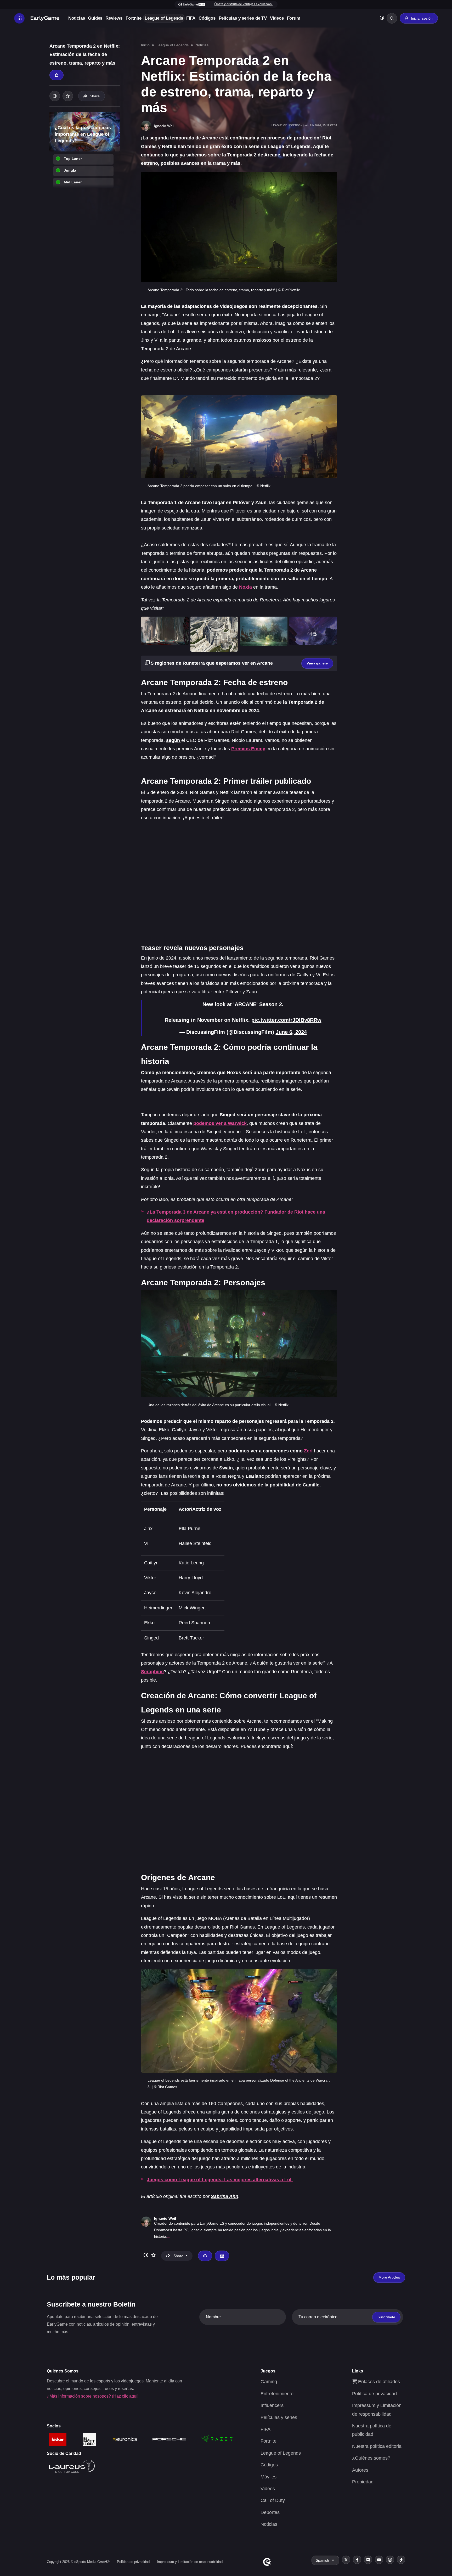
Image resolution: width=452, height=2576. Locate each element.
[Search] (392, 18)
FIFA (191, 18)
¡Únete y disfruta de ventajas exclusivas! (243, 4)
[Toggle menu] (19, 18)
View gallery (317, 663)
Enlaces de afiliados (378, 2382)
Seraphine (152, 1672)
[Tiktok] (401, 2560)
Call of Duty (273, 2500)
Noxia (246, 587)
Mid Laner (73, 182)
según (174, 740)
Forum (294, 18)
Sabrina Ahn (225, 2196)
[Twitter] (346, 2560)
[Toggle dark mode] (382, 18)
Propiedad (363, 2482)
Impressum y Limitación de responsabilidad (190, 2562)
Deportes (270, 2512)
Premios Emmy (248, 749)
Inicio (145, 45)
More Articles (389, 2277)
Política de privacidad (374, 2394)
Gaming (269, 2382)
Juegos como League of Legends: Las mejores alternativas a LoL (220, 2180)
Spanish (322, 2560)
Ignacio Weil (165, 2218)
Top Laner (73, 159)
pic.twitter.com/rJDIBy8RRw (286, 1020)
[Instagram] (390, 2560)
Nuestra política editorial (377, 2446)
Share (95, 96)
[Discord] (368, 2560)
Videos (277, 18)
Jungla (70, 170)
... (169, 2236)
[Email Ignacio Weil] (222, 2256)
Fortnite (134, 18)
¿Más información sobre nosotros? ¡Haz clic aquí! (93, 2396)
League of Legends (164, 18)
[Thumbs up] (56, 75)
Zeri (308, 1451)
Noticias (77, 18)
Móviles (269, 2477)
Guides (95, 18)
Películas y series (279, 2417)
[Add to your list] (68, 96)
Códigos (207, 18)
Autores (360, 2470)
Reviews (114, 18)
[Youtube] (379, 2560)
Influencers (272, 2405)
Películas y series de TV (243, 18)
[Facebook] (357, 2560)
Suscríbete (386, 2317)
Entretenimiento (277, 2394)
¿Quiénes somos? (371, 2458)
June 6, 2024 (291, 1032)
